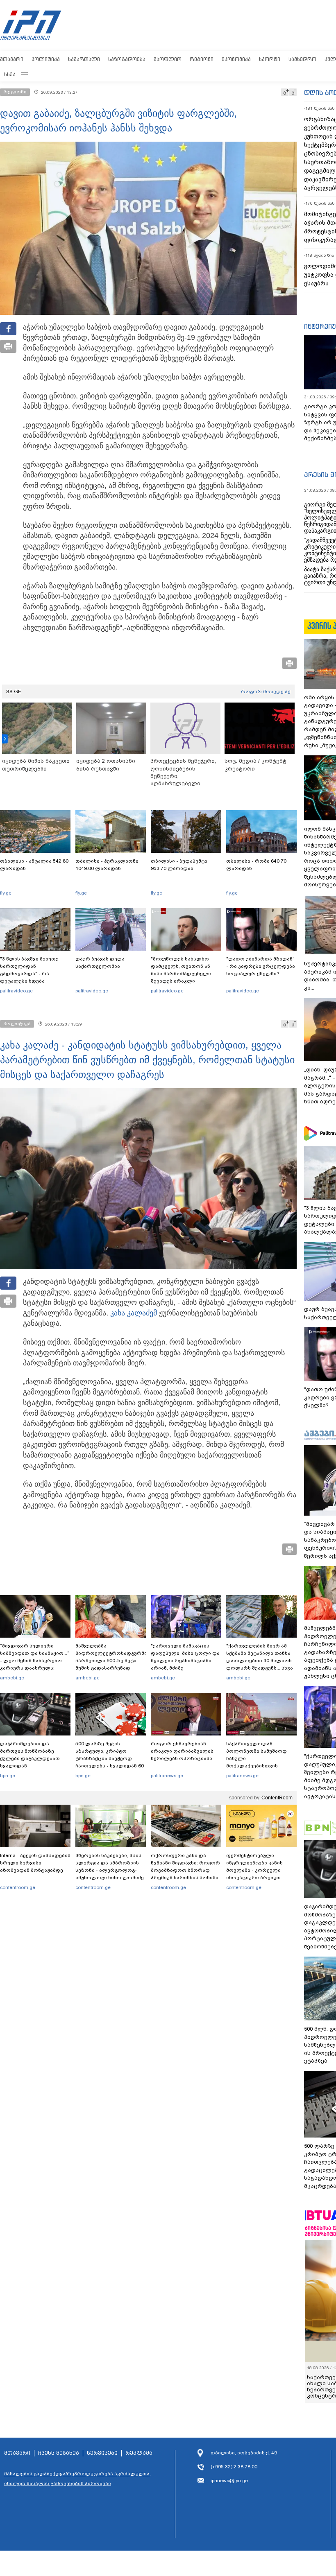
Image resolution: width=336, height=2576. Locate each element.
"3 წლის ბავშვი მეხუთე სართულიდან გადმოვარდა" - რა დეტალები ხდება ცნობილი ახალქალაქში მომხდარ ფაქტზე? (31, 977)
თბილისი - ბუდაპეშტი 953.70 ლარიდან (179, 865)
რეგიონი (202, 59)
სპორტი (270, 59)
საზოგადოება (127, 59)
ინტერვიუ (320, 326)
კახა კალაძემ (134, 1313)
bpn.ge (8, 1776)
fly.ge (6, 893)
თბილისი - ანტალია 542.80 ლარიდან (34, 865)
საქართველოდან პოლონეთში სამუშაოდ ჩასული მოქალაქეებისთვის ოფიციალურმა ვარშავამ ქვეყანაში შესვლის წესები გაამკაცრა (260, 1766)
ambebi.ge (12, 1678)
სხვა (10, 74)
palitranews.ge (167, 1776)
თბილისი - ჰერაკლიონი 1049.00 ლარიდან (107, 865)
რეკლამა (139, 2447)
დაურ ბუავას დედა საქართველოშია (100, 963)
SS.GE (14, 691)
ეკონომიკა (236, 59)
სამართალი (84, 59)
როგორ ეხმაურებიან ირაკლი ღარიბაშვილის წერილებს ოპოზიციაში (182, 1751)
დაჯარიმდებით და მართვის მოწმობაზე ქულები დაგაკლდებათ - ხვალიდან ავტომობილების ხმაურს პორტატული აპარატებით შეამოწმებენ (33, 1766)
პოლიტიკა (46, 59)
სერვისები (102, 2447)
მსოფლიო (168, 59)
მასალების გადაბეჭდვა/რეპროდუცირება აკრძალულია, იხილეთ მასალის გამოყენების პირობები (77, 2472)
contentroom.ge (18, 1887)
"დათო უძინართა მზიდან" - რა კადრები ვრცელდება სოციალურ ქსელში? (261, 966)
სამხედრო (302, 59)
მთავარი (12, 59)
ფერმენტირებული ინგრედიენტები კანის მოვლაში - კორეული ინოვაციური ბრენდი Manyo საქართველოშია (257, 1870)
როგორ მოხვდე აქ (266, 691)
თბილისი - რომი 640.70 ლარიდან (256, 865)
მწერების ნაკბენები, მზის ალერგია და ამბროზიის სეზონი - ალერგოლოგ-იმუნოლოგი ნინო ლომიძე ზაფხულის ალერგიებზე (110, 1870)
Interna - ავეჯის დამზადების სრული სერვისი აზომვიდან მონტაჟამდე (35, 1863)
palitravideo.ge (16, 991)
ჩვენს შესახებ (59, 2447)
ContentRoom (277, 1798)
